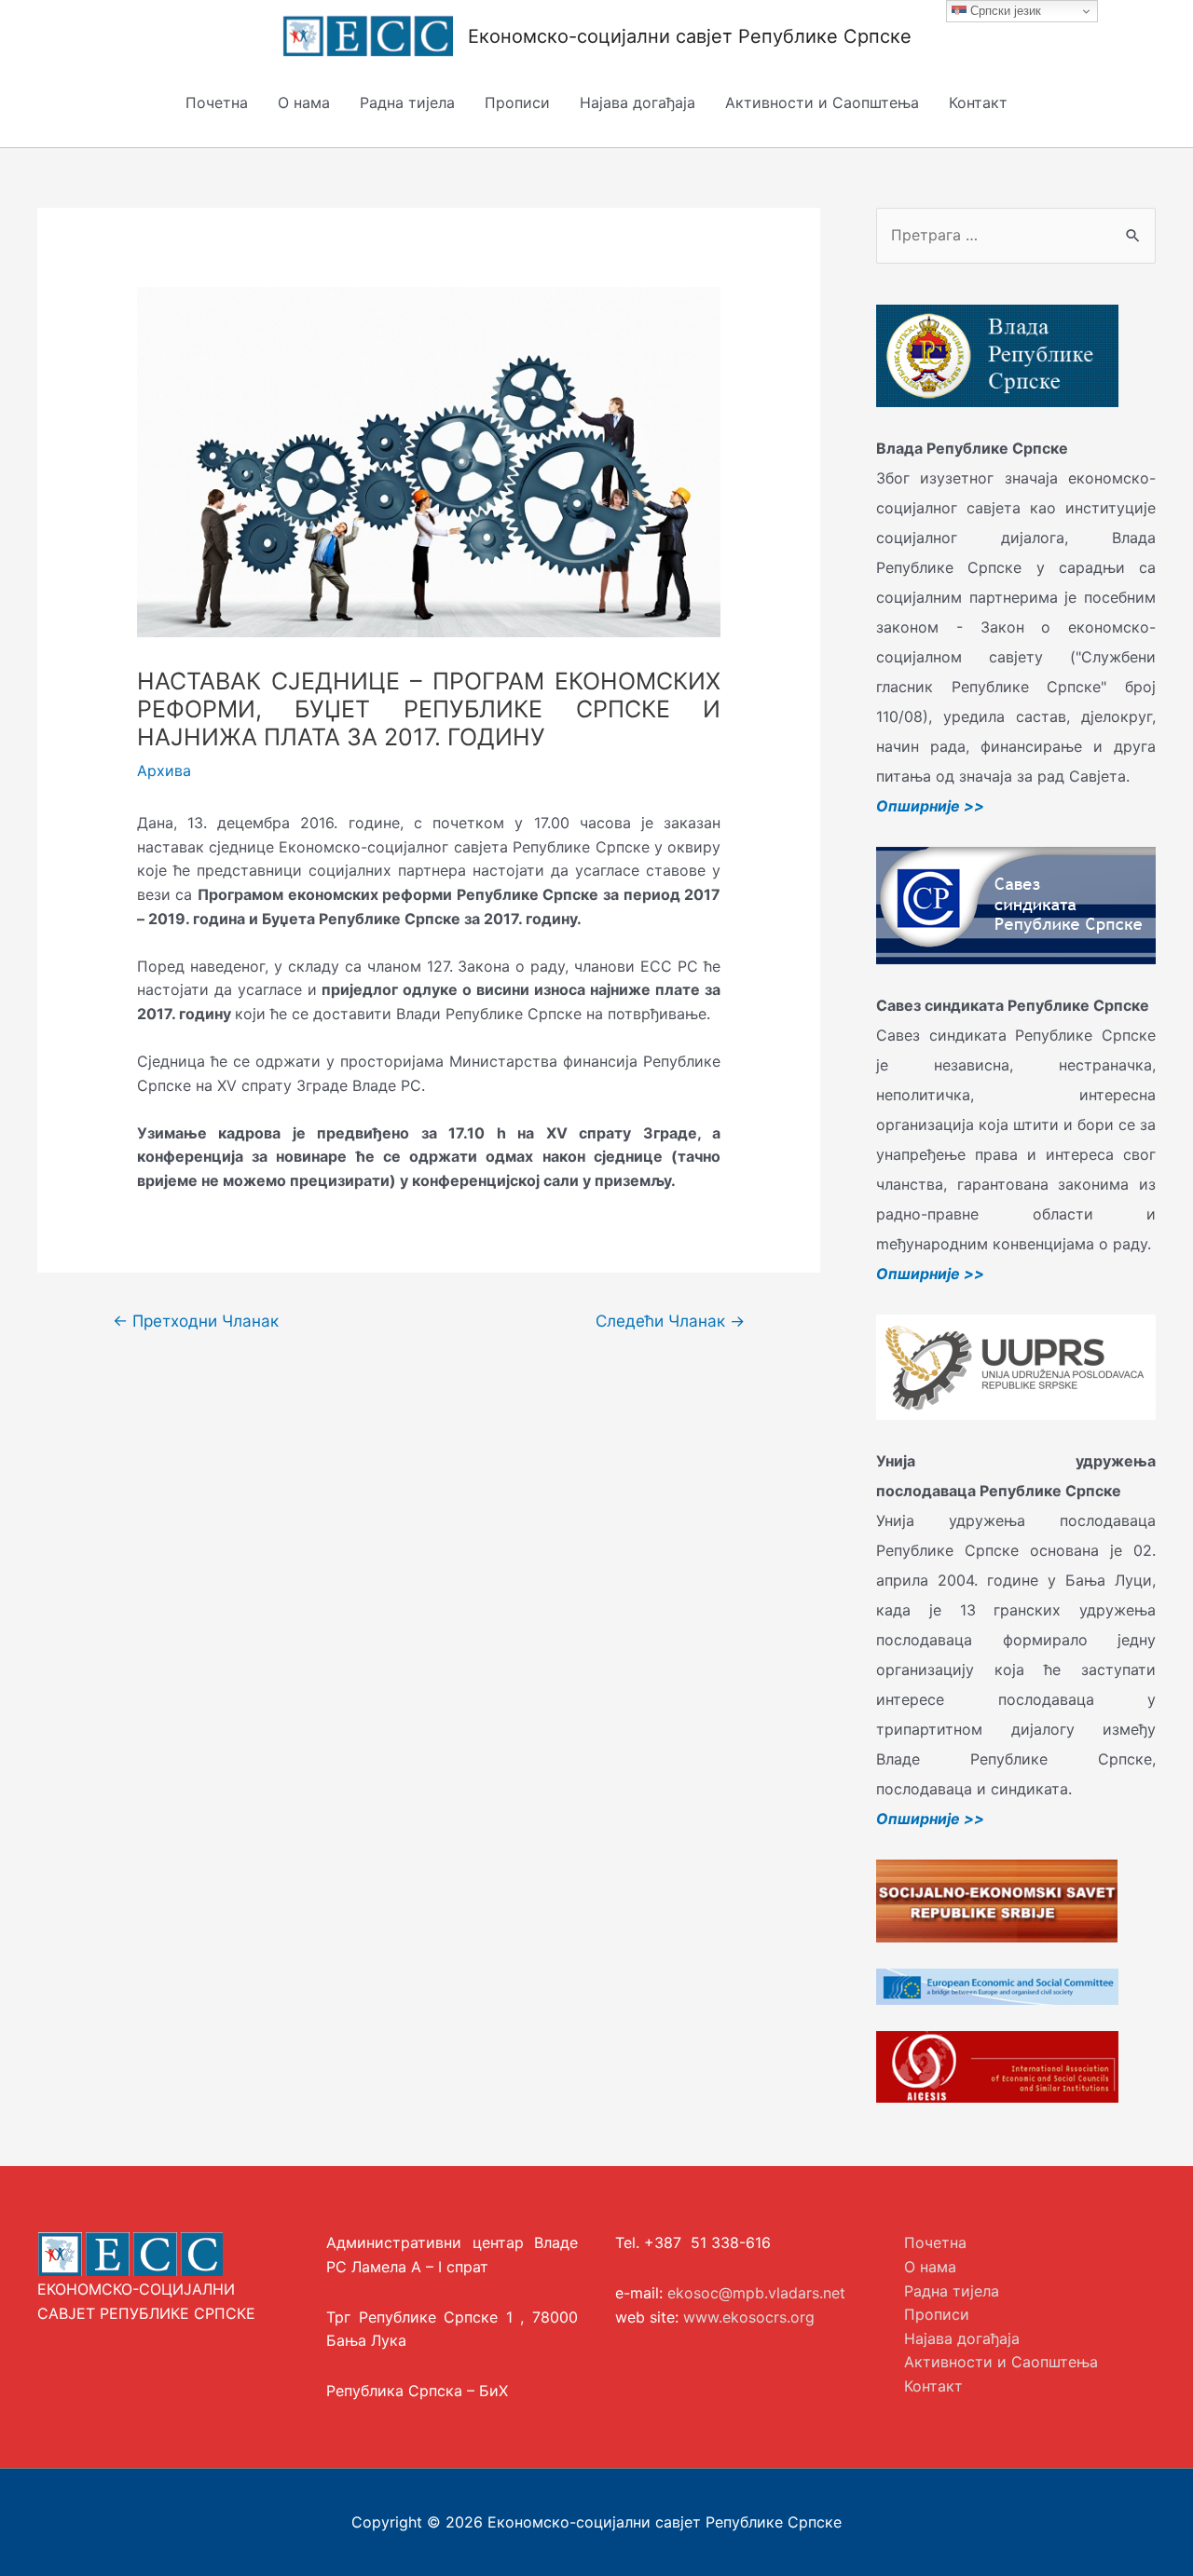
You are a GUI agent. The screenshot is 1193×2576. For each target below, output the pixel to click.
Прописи (517, 102)
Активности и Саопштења (822, 102)
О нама (304, 102)
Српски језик (1004, 11)
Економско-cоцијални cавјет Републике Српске (690, 36)
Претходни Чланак (196, 1321)
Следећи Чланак (670, 1321)
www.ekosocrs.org (749, 2317)
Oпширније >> (930, 806)
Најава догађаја (638, 102)
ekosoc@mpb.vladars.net (756, 2293)
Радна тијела (407, 102)
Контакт (978, 102)
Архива (164, 770)
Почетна (217, 102)
